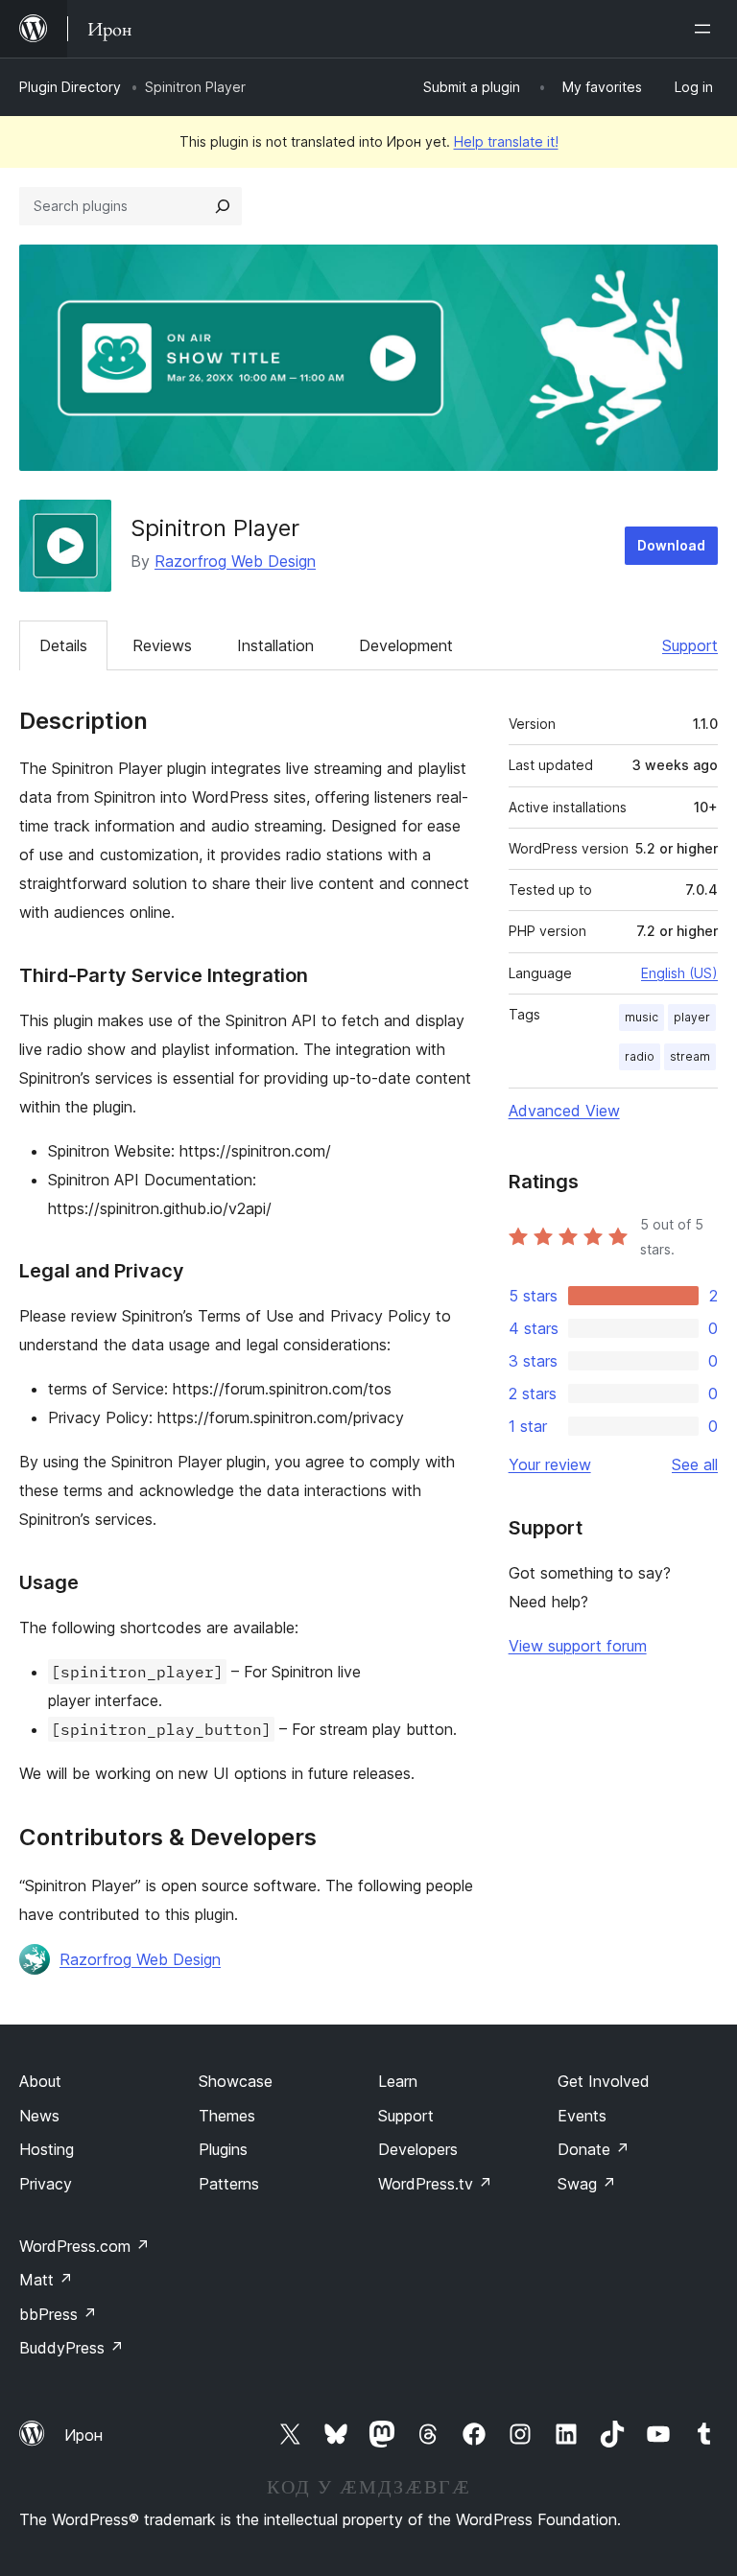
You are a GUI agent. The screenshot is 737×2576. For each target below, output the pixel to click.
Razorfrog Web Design (235, 561)
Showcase (236, 2081)
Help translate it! (506, 141)
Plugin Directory (70, 87)
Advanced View (564, 1111)
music (642, 1017)
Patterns (229, 2184)
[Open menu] (706, 29)
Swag (587, 2184)
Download (671, 545)
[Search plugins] (223, 206)
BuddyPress (71, 2348)
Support (690, 645)
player (692, 1017)
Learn (398, 2081)
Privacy (46, 2184)
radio (640, 1056)
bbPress (58, 2314)
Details (63, 645)
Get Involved (604, 2081)
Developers (418, 2149)
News (39, 2116)
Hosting (47, 2149)
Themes (227, 2116)
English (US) (679, 973)
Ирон (83, 2435)
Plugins (223, 2149)
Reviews (162, 645)
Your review (550, 1464)
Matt (46, 2280)
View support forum (578, 1646)
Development (406, 645)
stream (690, 1056)
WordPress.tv (435, 2184)
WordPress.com (84, 2246)
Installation (275, 645)
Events (582, 2116)
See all (695, 1464)
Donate (594, 2149)
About (40, 2081)
